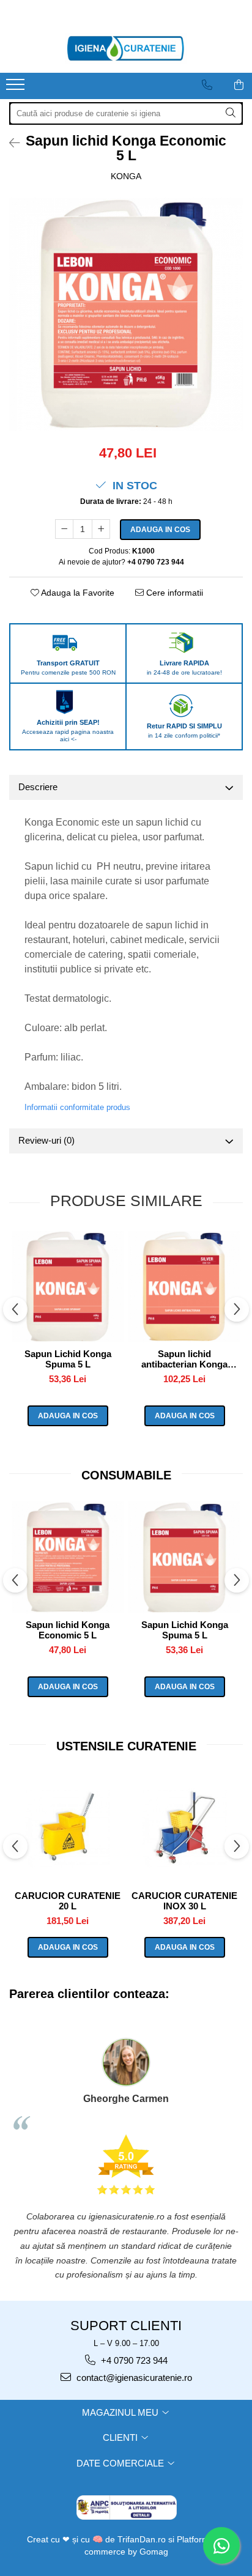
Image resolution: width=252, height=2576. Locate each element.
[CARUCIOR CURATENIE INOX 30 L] (184, 1828)
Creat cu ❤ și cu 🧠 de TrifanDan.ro (98, 2539)
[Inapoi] (9, 143)
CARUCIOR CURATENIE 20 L (68, 1901)
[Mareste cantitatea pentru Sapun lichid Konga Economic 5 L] (101, 529)
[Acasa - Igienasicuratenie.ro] (126, 48)
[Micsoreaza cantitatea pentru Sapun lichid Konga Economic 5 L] (64, 529)
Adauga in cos (160, 530)
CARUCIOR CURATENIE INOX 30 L (184, 1901)
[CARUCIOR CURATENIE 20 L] (68, 1828)
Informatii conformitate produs (77, 1107)
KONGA (126, 176)
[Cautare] (231, 113)
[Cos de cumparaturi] (239, 85)
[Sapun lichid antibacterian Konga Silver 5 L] (184, 1286)
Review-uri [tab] (46, 1140)
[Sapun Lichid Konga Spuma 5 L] (68, 1286)
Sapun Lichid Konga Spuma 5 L (68, 1359)
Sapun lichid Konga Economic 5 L (68, 1630)
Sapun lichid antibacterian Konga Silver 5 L (184, 1359)
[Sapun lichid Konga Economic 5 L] (126, 314)
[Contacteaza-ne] (207, 85)
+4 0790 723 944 (133, 2360)
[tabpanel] (126, 314)
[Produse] (17, 88)
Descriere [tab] (38, 787)
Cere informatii (173, 593)
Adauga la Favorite (77, 593)
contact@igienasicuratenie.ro (133, 2378)
